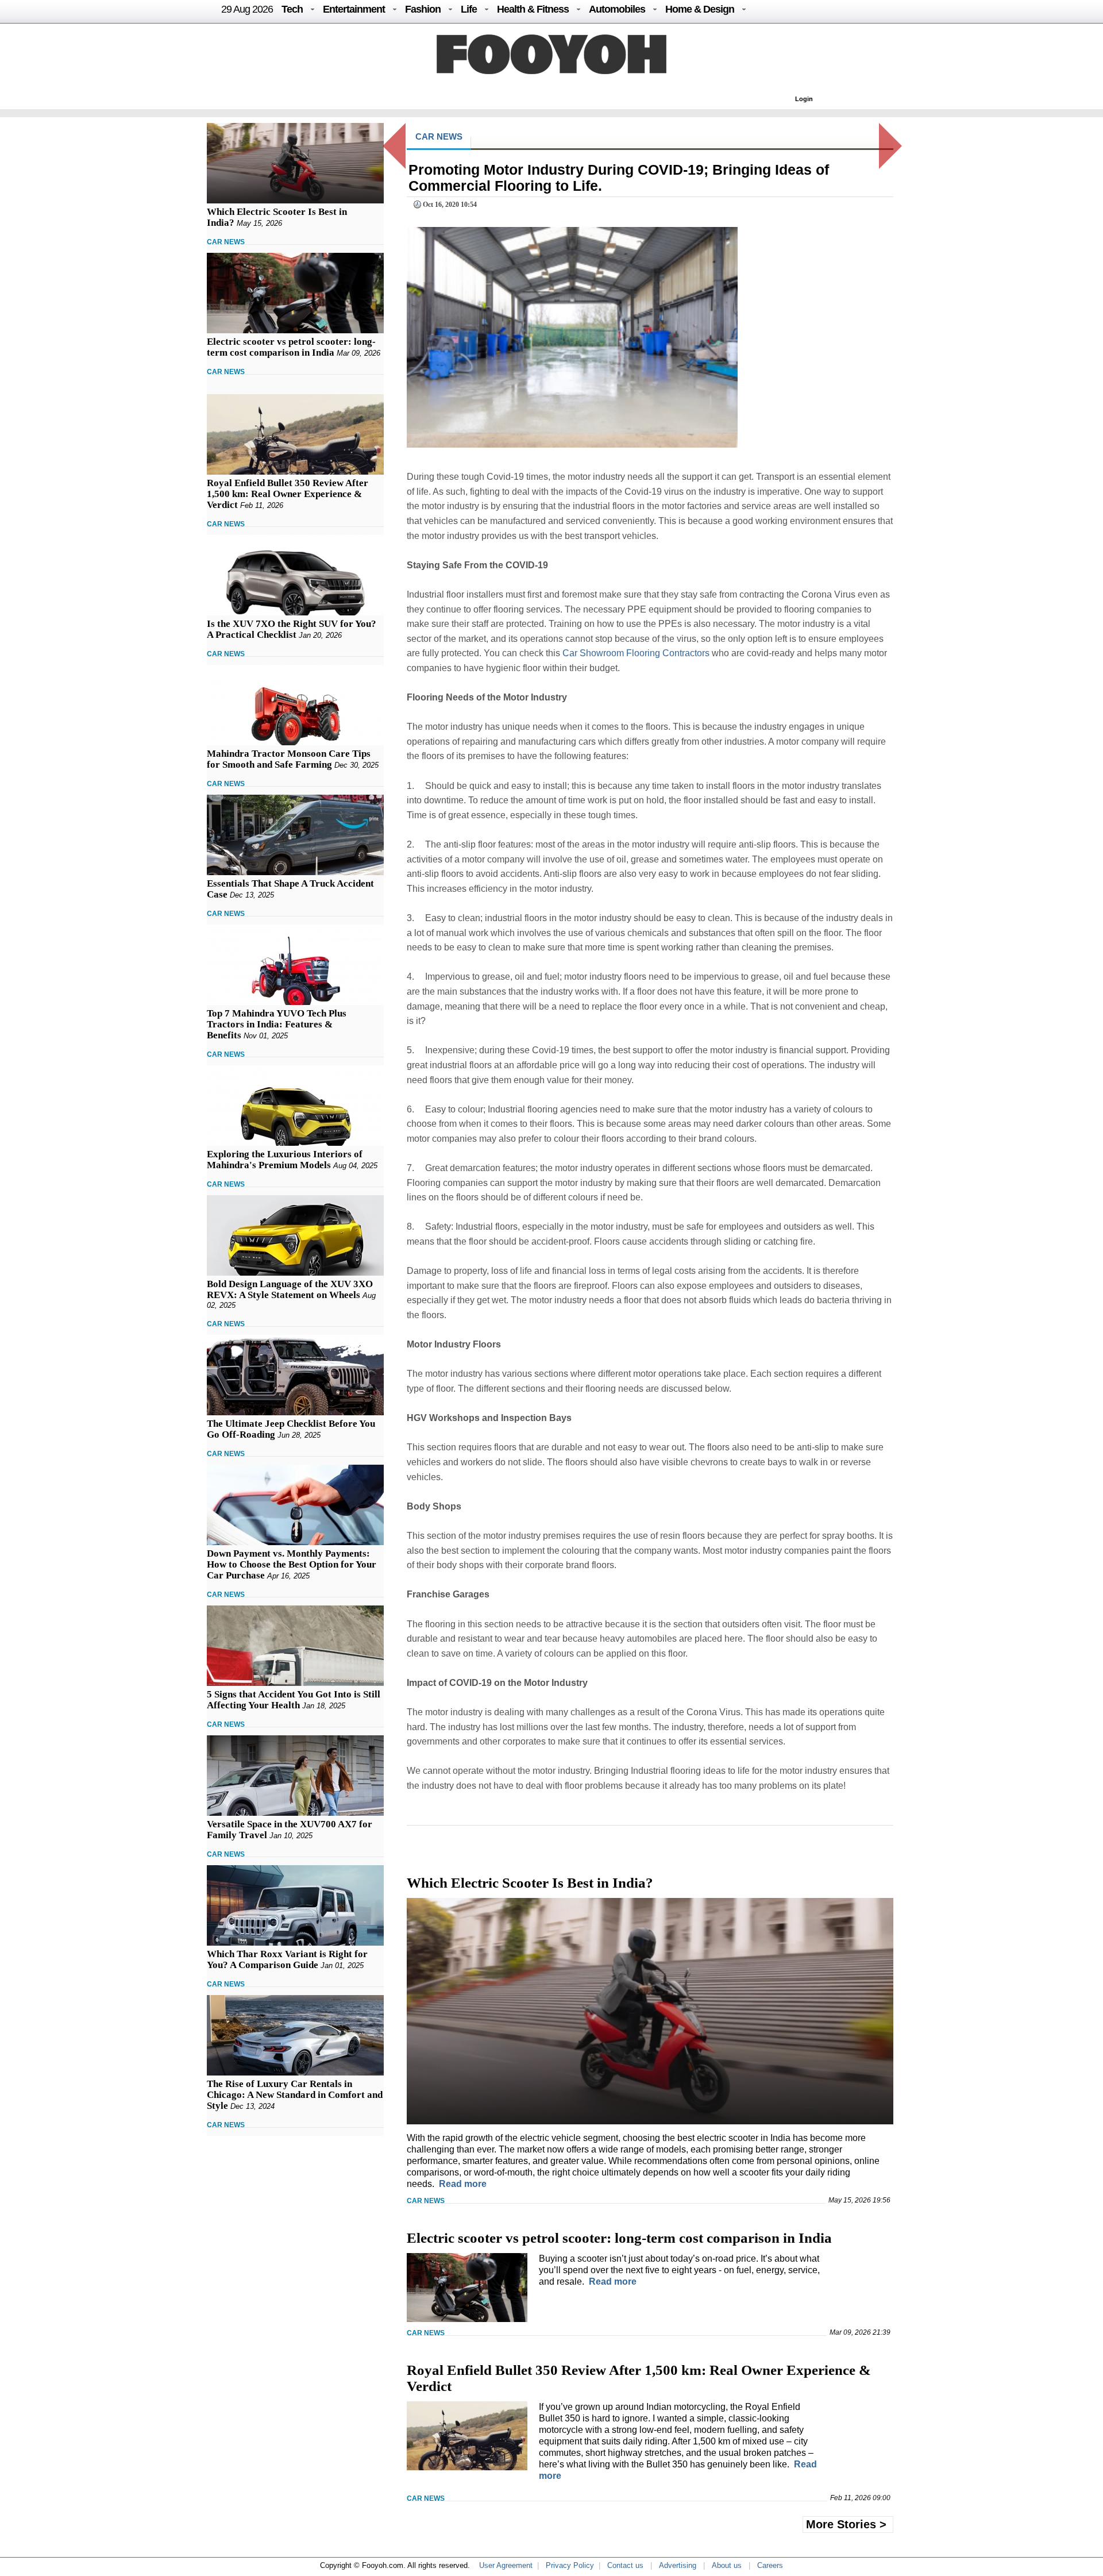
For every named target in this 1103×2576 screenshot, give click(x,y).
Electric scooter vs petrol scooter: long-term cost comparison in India (291, 347)
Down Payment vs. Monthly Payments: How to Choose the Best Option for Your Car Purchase (292, 1564)
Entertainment (354, 9)
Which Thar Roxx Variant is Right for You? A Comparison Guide (287, 1959)
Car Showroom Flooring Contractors (636, 653)
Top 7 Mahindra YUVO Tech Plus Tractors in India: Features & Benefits (277, 1024)
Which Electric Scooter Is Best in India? (530, 1883)
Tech (292, 9)
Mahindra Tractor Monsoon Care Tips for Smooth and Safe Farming (289, 759)
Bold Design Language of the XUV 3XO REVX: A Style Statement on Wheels (290, 1289)
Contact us (625, 2565)
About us (727, 2565)
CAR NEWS (226, 242)
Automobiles (617, 9)
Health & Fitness (533, 9)
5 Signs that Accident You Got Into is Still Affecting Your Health (294, 1700)
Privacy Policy (570, 2565)
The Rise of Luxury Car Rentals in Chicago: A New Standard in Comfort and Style (295, 2095)
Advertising (678, 2565)
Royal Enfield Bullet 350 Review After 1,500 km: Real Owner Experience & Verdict (288, 494)
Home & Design (700, 9)
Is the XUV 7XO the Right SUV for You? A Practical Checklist (292, 629)
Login (804, 99)
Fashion (423, 9)
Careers (770, 2565)
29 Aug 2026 (247, 9)
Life (469, 9)
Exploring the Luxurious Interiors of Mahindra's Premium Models (285, 1160)
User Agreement (506, 2565)
